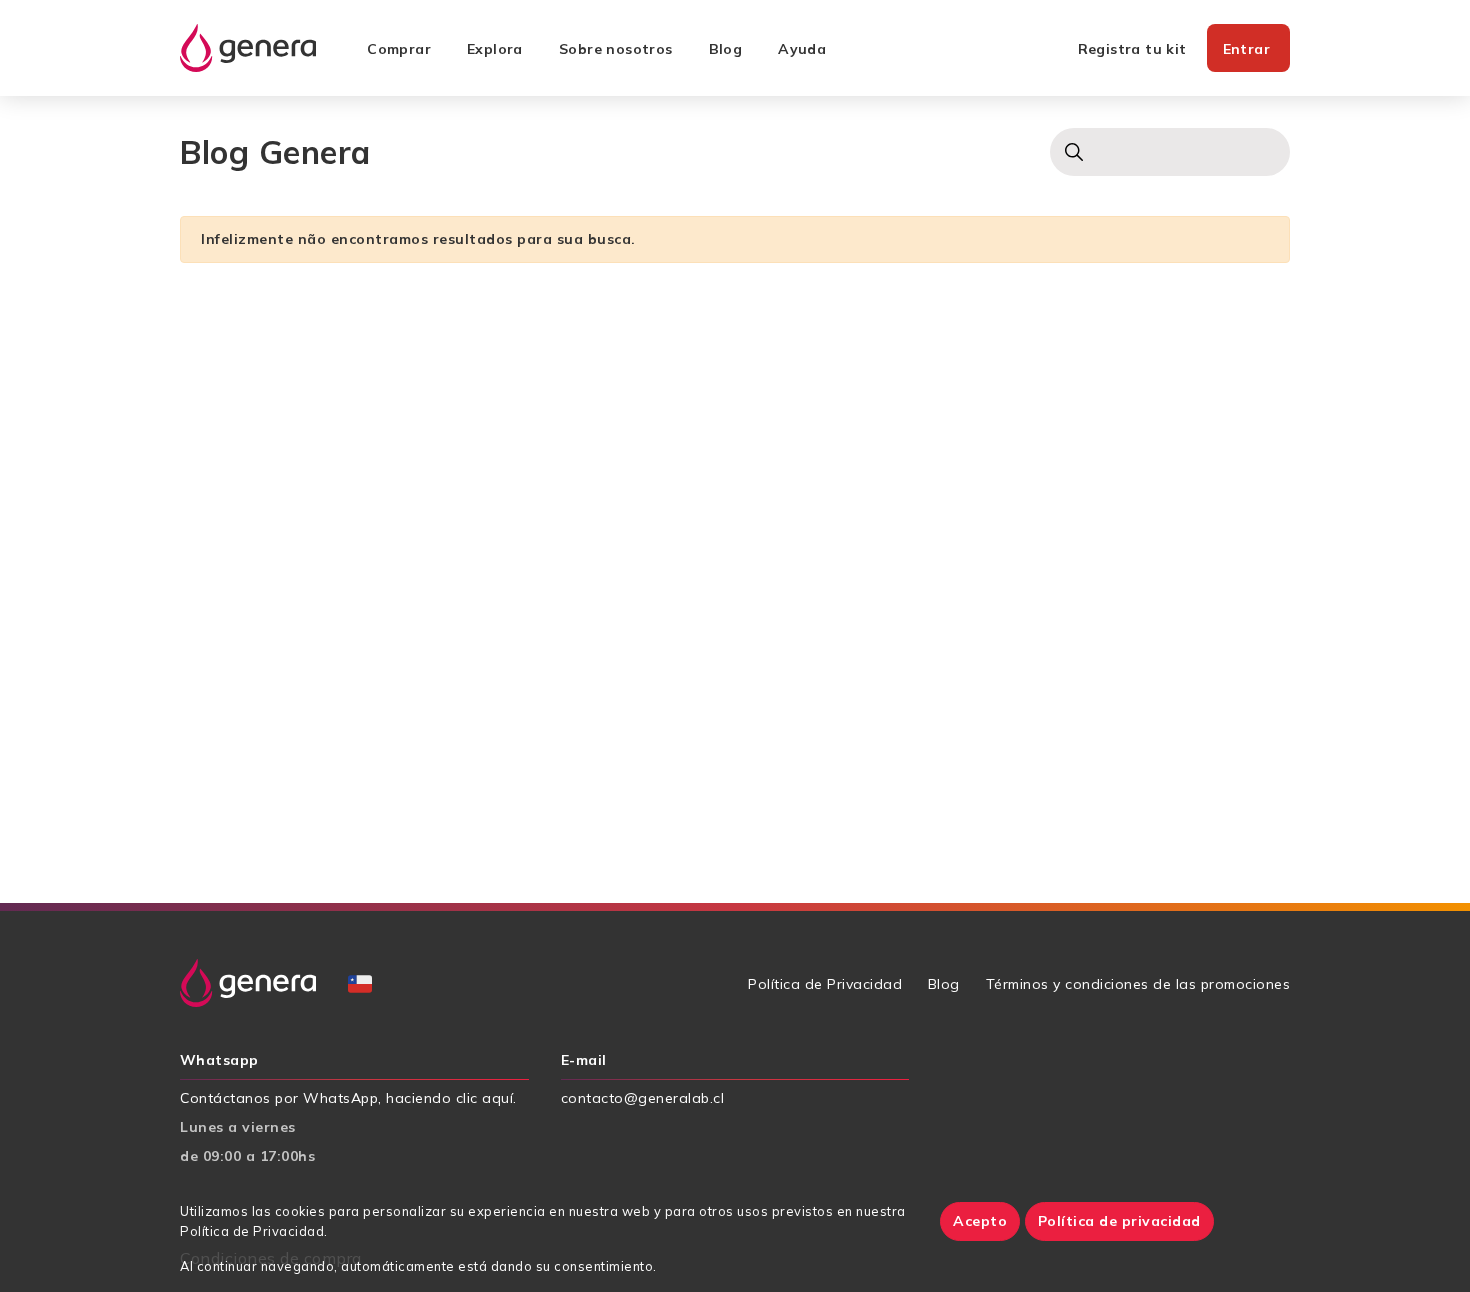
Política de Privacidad (825, 984)
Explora (495, 49)
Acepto (980, 1221)
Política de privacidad (1119, 1221)
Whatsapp (219, 1060)
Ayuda (802, 49)
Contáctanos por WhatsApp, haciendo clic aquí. (348, 1098)
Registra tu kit (1132, 49)
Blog (726, 49)
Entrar (1246, 49)
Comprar (399, 49)
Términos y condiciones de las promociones (1138, 984)
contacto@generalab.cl (643, 1098)
